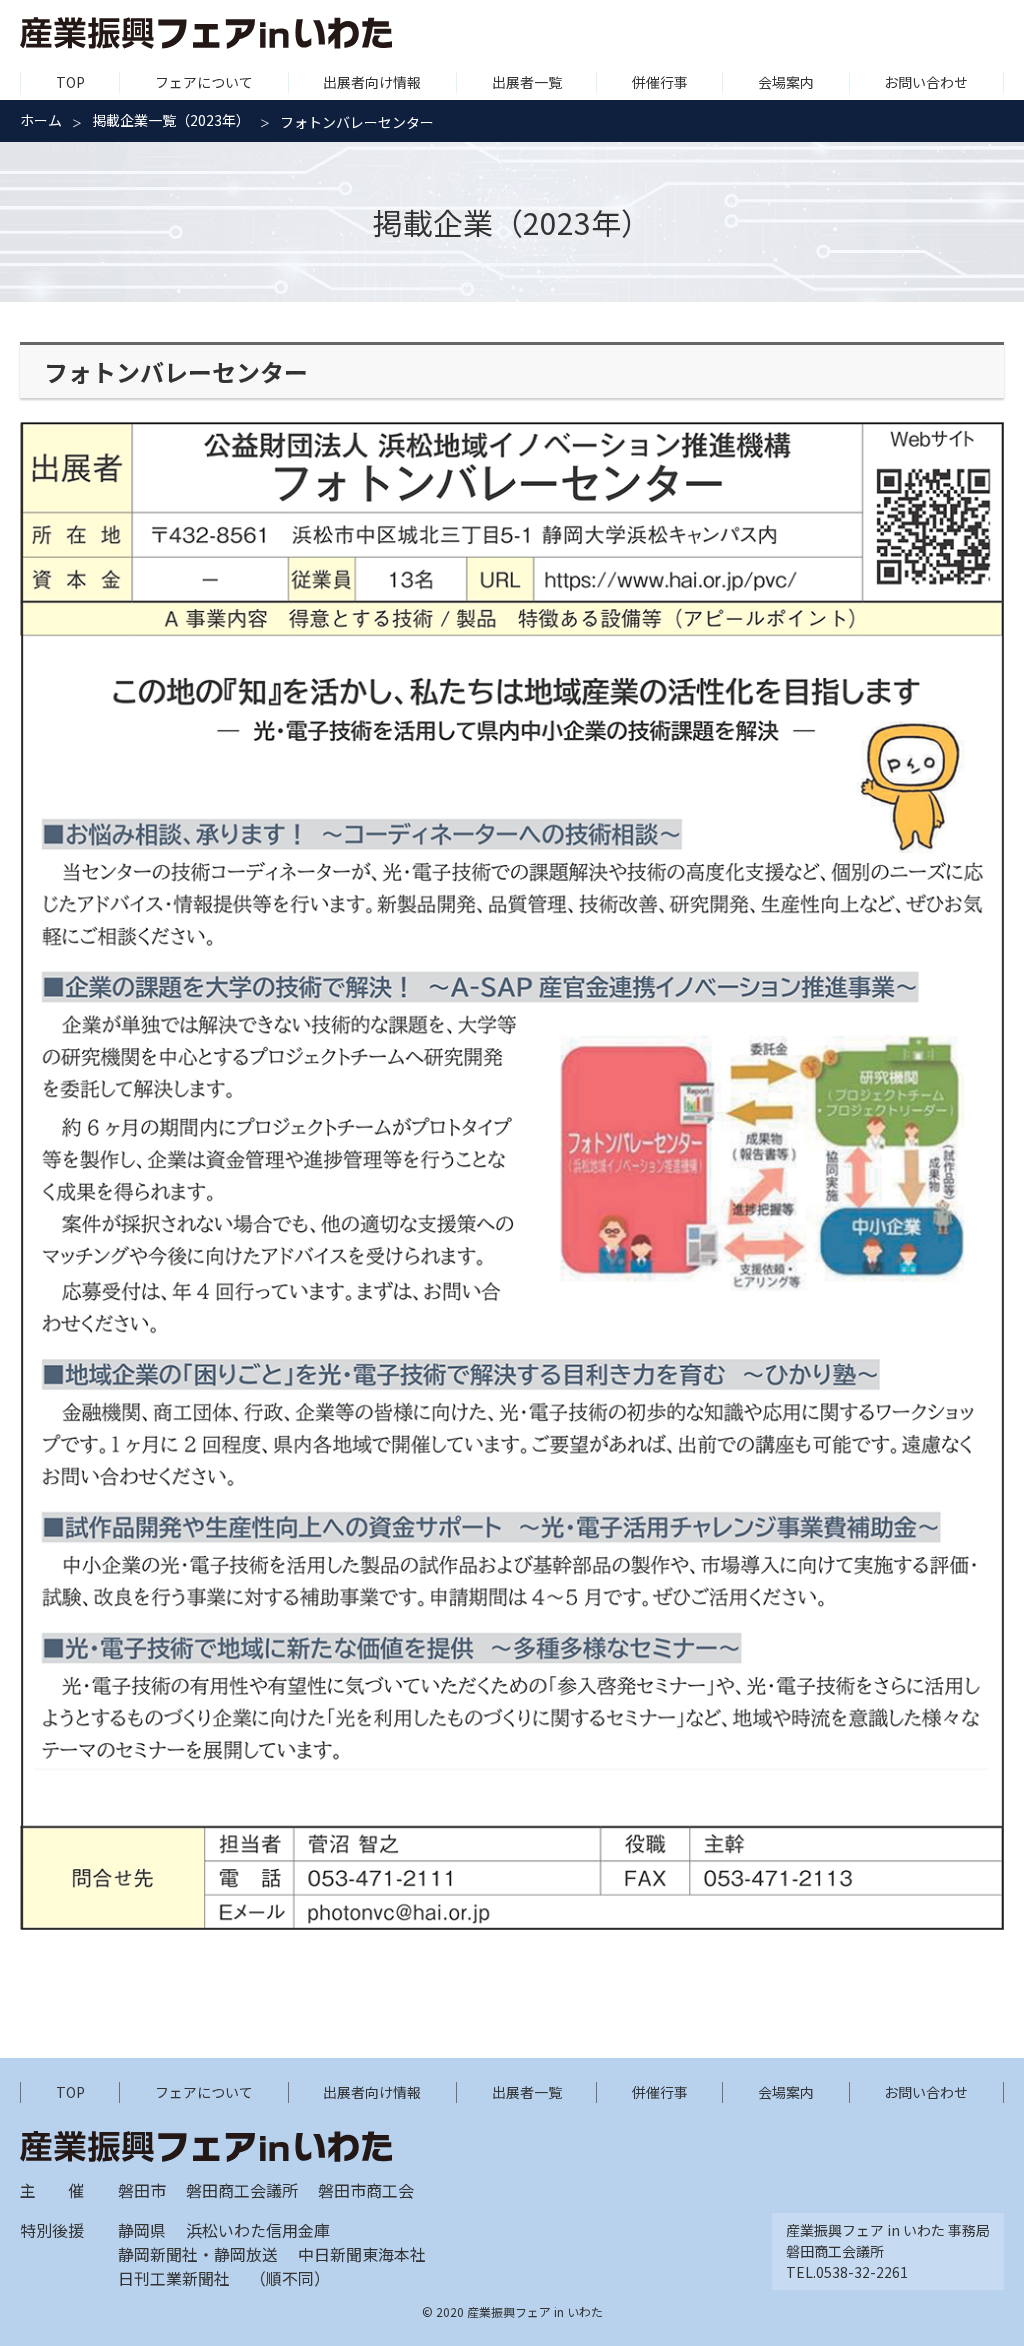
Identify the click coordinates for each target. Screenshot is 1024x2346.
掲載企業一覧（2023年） (171, 120)
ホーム (41, 120)
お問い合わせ (926, 82)
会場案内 (786, 82)
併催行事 (660, 82)
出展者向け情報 (372, 82)
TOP (70, 82)
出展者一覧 (527, 82)
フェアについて (204, 82)
